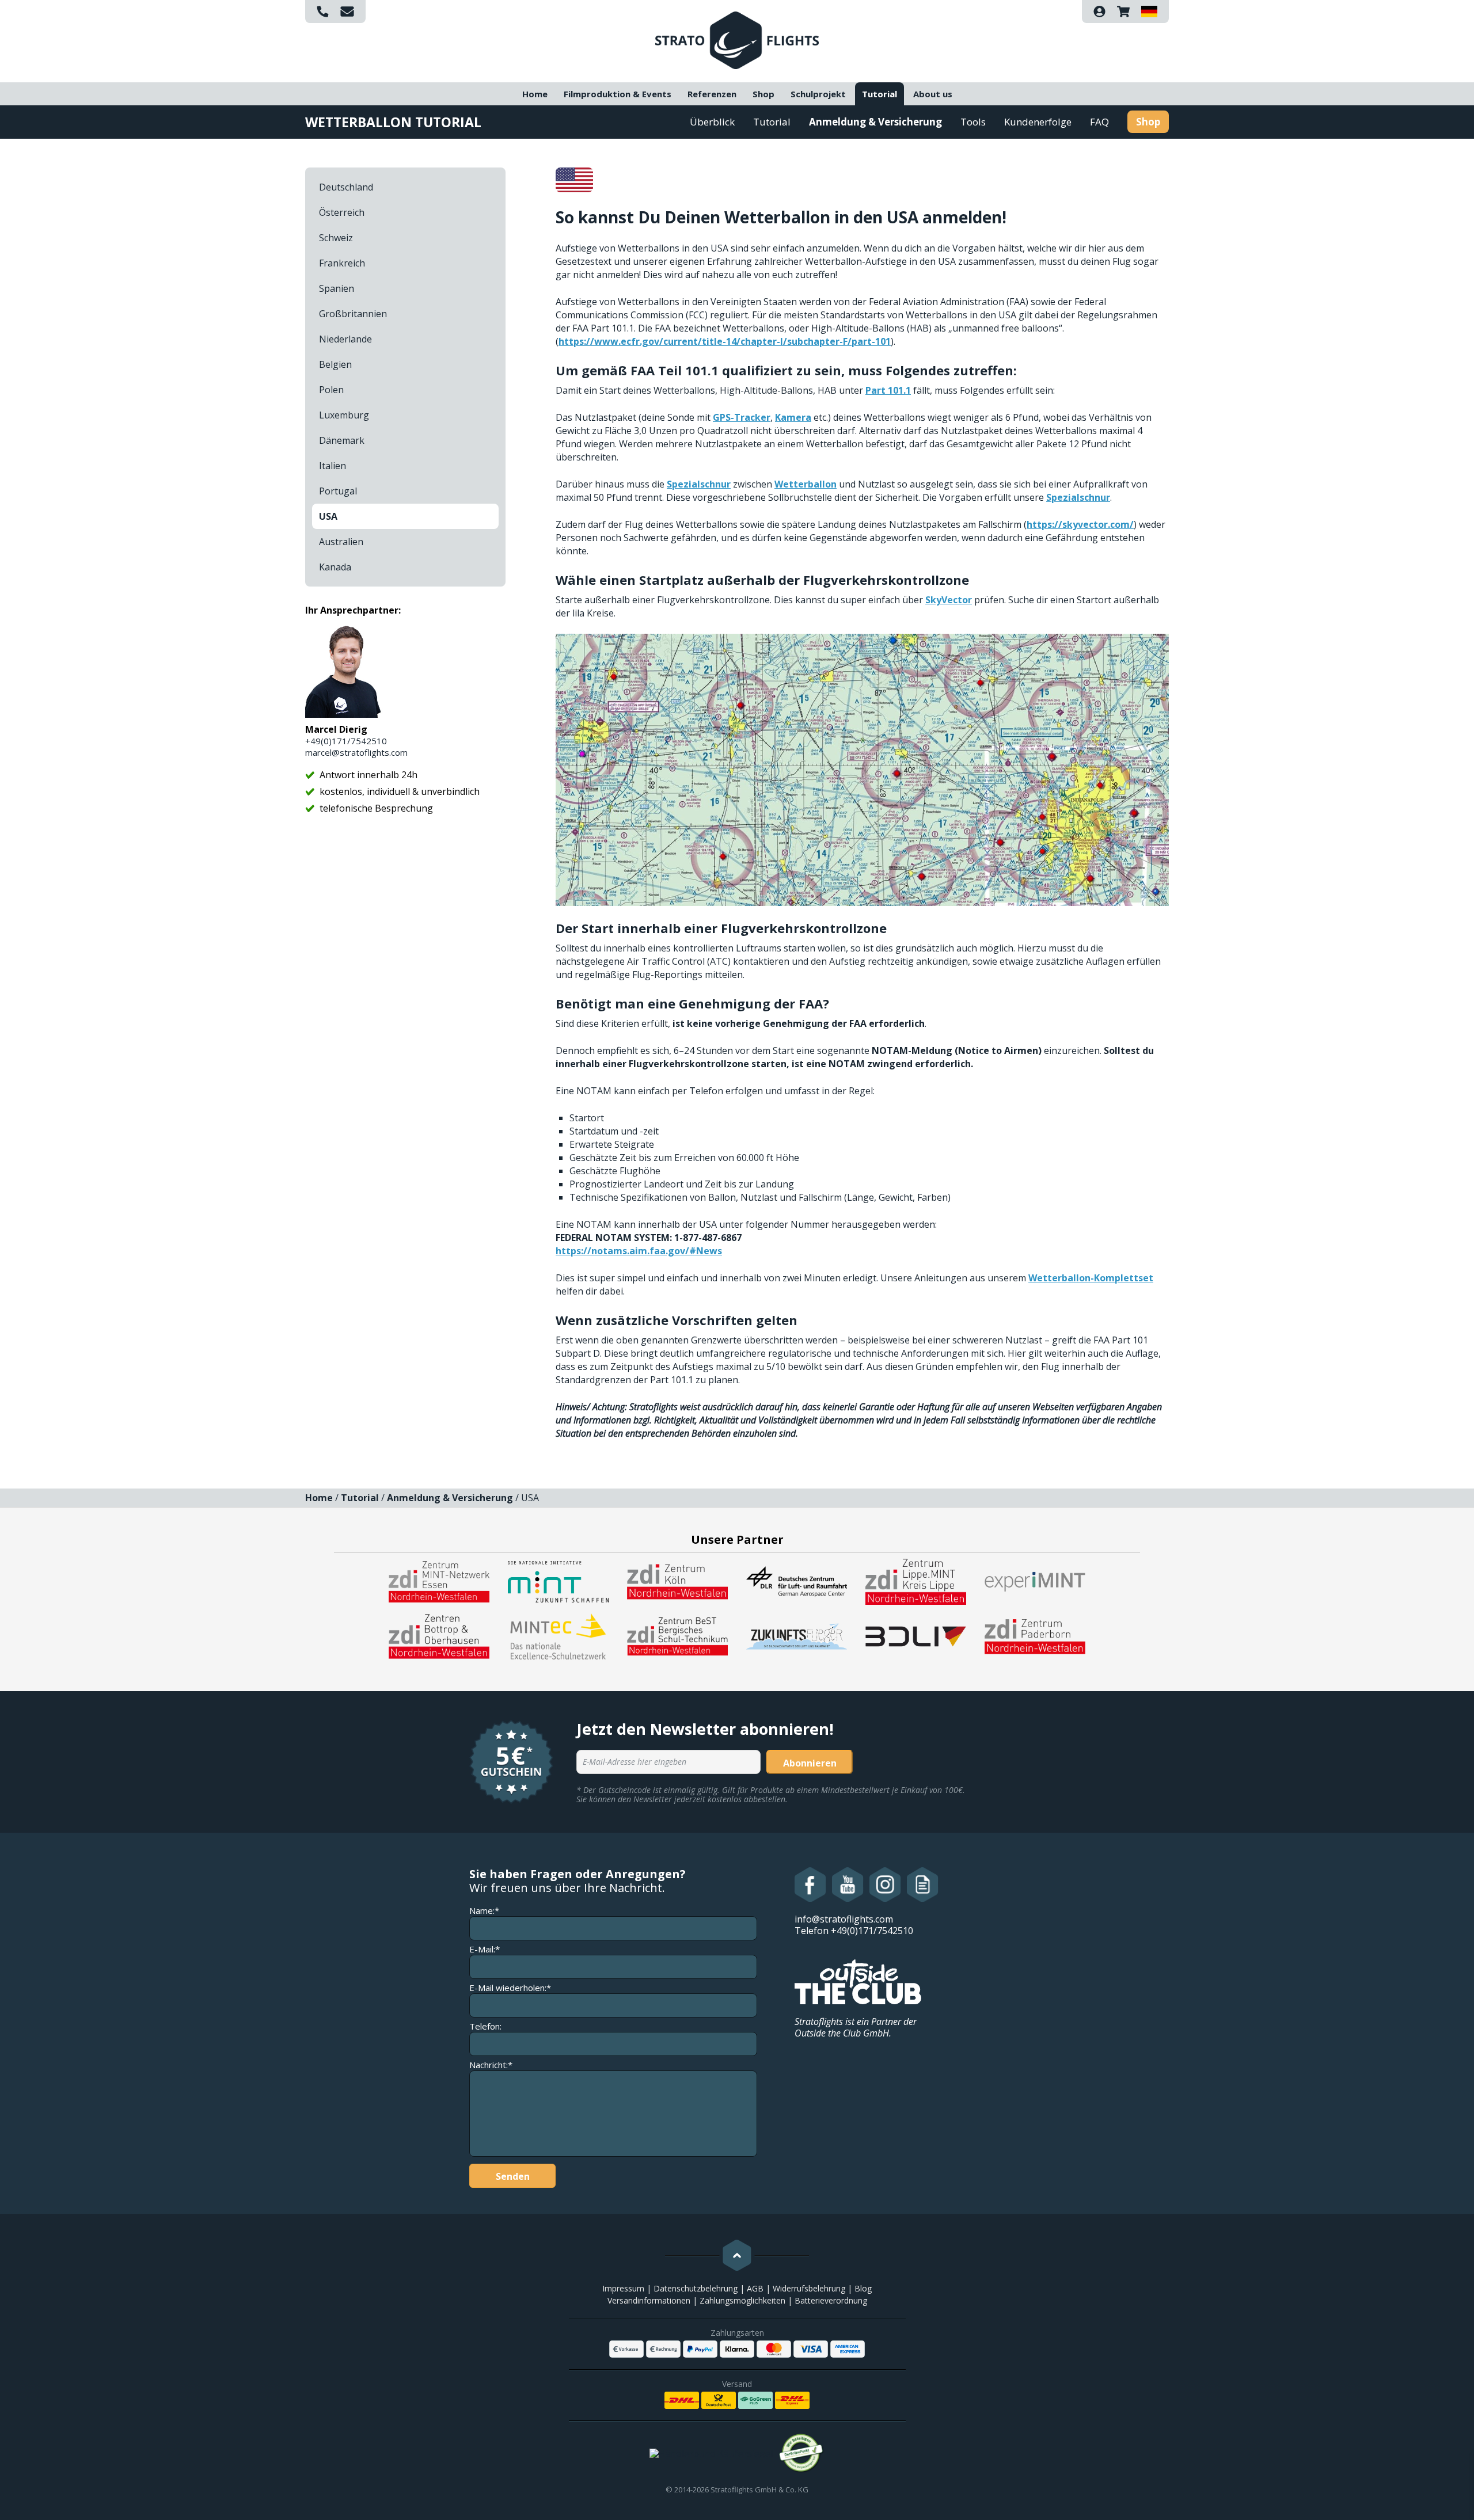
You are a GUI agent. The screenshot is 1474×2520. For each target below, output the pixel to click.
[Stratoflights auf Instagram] (885, 1885)
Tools (973, 122)
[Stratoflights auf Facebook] (810, 1885)
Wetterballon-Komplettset (1091, 1278)
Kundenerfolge (1038, 122)
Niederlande (345, 339)
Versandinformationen (649, 2300)
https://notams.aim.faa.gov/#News (639, 1251)
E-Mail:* (485, 1949)
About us (933, 94)
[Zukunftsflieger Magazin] (797, 1635)
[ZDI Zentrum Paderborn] (1035, 1635)
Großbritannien (353, 314)
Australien (341, 542)
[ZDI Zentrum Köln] (677, 1581)
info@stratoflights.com (844, 1919)
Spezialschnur (699, 484)
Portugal (338, 491)
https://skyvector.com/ (1080, 524)
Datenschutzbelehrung (696, 2288)
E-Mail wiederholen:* (510, 1988)
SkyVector (949, 600)
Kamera (793, 417)
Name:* (484, 1911)
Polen (331, 390)
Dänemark (342, 440)
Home (535, 94)
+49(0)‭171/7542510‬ (346, 741)
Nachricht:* (491, 2065)
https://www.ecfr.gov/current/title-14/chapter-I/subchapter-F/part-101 (725, 341)
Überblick (712, 122)
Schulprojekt (818, 94)
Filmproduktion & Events (618, 94)
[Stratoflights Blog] (923, 1885)
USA (328, 516)
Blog (863, 2288)
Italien (333, 466)
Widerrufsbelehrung (809, 2288)
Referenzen (712, 94)
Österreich (342, 212)
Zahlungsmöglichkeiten (742, 2300)
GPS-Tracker (742, 417)
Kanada (335, 567)
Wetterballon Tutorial (393, 122)
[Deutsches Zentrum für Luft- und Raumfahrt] (797, 1581)
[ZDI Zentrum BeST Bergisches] (677, 1635)
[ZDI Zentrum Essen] (439, 1581)
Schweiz (336, 238)
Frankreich (342, 263)
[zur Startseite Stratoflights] (737, 39)
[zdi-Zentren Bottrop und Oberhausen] (439, 1635)
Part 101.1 (888, 390)
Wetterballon (806, 484)
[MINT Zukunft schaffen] (558, 1581)
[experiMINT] (1035, 1581)
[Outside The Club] (858, 1981)
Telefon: (485, 2026)
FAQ (1099, 122)
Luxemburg (344, 415)
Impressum (623, 2288)
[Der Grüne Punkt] (801, 2453)
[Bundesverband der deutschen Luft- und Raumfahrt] (916, 1635)
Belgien (335, 364)
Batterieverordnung (831, 2300)
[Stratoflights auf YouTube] (848, 1885)
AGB (755, 2288)
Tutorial (880, 94)
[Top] (737, 2255)
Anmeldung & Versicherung (875, 122)
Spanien (337, 288)
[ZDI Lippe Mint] (916, 1581)
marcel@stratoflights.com (356, 752)
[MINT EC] (558, 1635)
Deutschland (346, 187)
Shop (763, 94)
